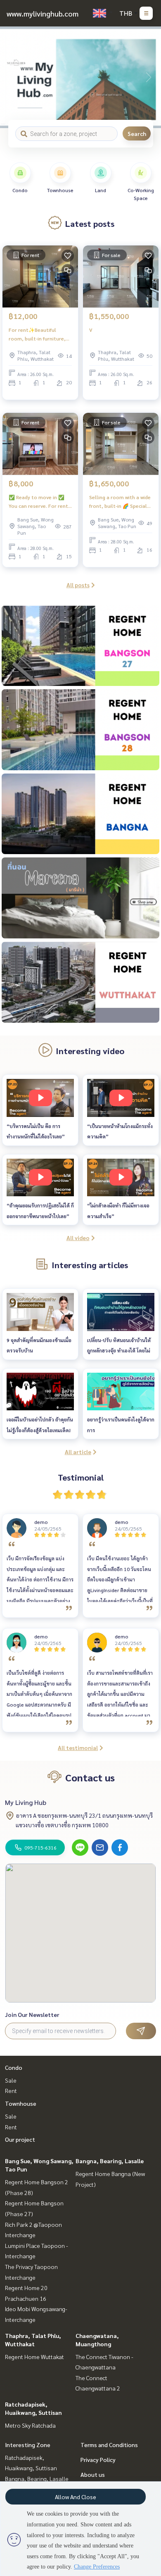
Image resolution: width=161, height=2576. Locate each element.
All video (78, 1238)
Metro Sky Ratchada (30, 2425)
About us (93, 2474)
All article (78, 1452)
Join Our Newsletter (32, 2014)
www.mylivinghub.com (43, 13)
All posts (78, 585)
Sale (11, 2080)
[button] (149, 77)
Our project (20, 2139)
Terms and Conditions (109, 2445)
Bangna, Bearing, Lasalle (110, 2161)
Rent (11, 2090)
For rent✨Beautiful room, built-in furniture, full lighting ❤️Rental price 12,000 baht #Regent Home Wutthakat (40, 334)
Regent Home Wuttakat (34, 2357)
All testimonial (78, 1747)
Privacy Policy (98, 2459)
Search (137, 133)
